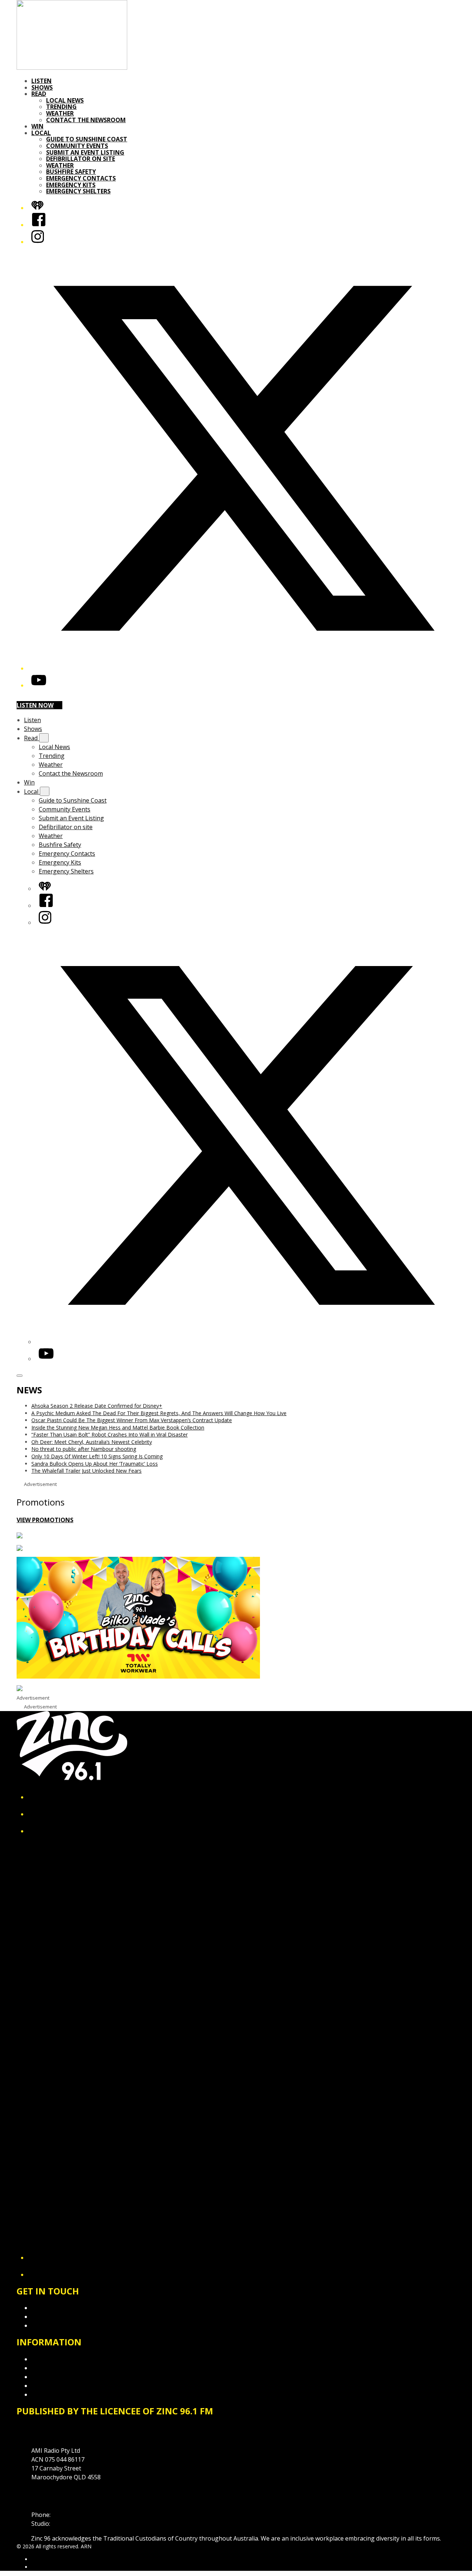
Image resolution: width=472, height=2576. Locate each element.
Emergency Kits (71, 185)
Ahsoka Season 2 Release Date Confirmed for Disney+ (97, 1406)
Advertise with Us (55, 2317)
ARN (37, 2559)
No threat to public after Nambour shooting (84, 1449)
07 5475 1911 (70, 2515)
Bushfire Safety (71, 172)
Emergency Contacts (81, 178)
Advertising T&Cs (55, 2377)
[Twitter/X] (243, 668)
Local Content (51, 2394)
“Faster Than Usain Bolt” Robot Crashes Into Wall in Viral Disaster (110, 1434)
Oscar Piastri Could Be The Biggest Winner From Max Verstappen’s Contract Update (132, 1420)
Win (37, 126)
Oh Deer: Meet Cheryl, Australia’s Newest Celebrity (92, 1442)
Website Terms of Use (62, 2386)
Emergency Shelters (78, 191)
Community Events (77, 146)
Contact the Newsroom (86, 120)
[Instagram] (38, 242)
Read (39, 94)
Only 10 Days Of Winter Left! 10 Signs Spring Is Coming (97, 1456)
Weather (60, 113)
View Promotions (45, 1520)
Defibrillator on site (81, 159)
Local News (65, 100)
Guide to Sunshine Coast (87, 139)
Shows (42, 87)
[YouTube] (39, 685)
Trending (61, 107)
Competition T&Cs (57, 2368)
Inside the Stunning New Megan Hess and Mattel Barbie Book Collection (118, 1427)
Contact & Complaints (61, 2308)
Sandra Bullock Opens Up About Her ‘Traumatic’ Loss (95, 1464)
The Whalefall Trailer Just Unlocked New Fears (86, 1471)
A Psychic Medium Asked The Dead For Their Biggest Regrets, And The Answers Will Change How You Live (159, 1413)
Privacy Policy (50, 2359)
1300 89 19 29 (70, 2524)
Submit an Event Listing (85, 152)
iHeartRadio (45, 2567)
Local (41, 133)
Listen (41, 81)
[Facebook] (39, 225)
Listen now (35, 705)
